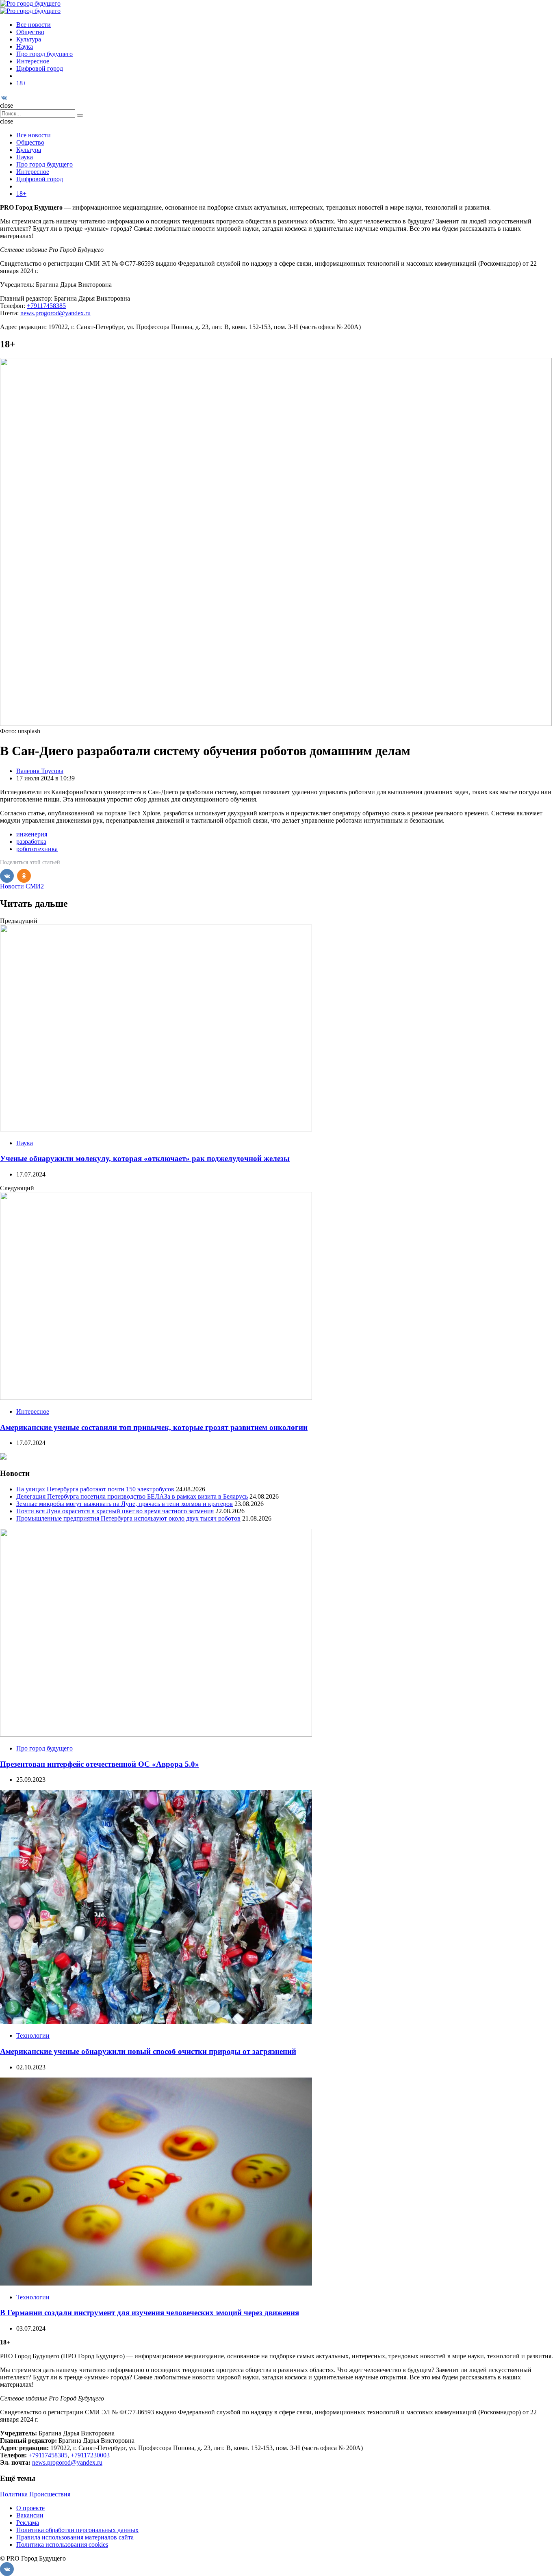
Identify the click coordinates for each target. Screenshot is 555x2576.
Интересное (33, 61)
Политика (14, 2494)
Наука (25, 47)
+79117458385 (46, 306)
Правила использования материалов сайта (75, 2537)
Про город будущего (44, 54)
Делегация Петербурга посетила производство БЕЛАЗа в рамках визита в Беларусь (132, 1496)
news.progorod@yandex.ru (55, 313)
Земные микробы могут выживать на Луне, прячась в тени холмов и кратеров (125, 1504)
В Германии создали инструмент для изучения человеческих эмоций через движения (150, 2313)
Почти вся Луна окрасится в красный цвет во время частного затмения (115, 1511)
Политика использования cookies (62, 2545)
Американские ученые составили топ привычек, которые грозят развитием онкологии (154, 1427)
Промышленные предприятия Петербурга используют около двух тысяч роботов (128, 1518)
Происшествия (50, 2494)
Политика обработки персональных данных (77, 2530)
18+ (21, 83)
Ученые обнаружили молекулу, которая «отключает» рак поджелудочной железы (145, 1158)
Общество (30, 32)
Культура (29, 39)
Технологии (33, 2035)
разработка (31, 842)
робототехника (37, 849)
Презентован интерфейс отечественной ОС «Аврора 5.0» (100, 1764)
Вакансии (30, 2515)
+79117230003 (90, 2455)
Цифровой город (40, 68)
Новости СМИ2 (22, 886)
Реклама (28, 2523)
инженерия (32, 834)
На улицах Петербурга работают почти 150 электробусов (95, 1489)
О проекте (30, 2508)
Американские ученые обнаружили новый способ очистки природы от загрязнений (148, 2051)
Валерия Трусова (40, 771)
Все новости (34, 25)
